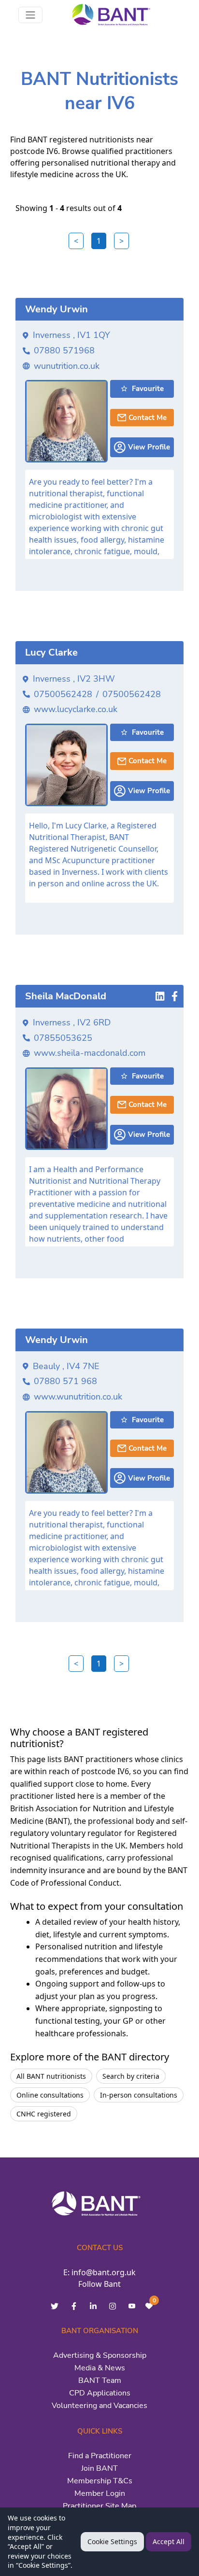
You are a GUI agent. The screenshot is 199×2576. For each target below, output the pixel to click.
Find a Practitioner (100, 2456)
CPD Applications (100, 2393)
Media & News (100, 2368)
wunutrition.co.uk (67, 366)
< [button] (76, 241)
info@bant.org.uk (104, 2272)
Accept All (169, 2541)
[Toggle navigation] (30, 15)
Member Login (100, 2493)
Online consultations (50, 2095)
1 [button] (99, 241)
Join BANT (99, 2468)
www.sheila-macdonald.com (90, 1053)
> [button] (121, 241)
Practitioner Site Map (99, 2506)
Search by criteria (131, 2076)
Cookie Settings (112, 2541)
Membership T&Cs (100, 2481)
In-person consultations (139, 2095)
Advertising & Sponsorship (100, 2355)
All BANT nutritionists (51, 2076)
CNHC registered (44, 2114)
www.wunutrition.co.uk (78, 1397)
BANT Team (100, 2380)
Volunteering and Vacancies (99, 2406)
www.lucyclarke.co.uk (76, 709)
